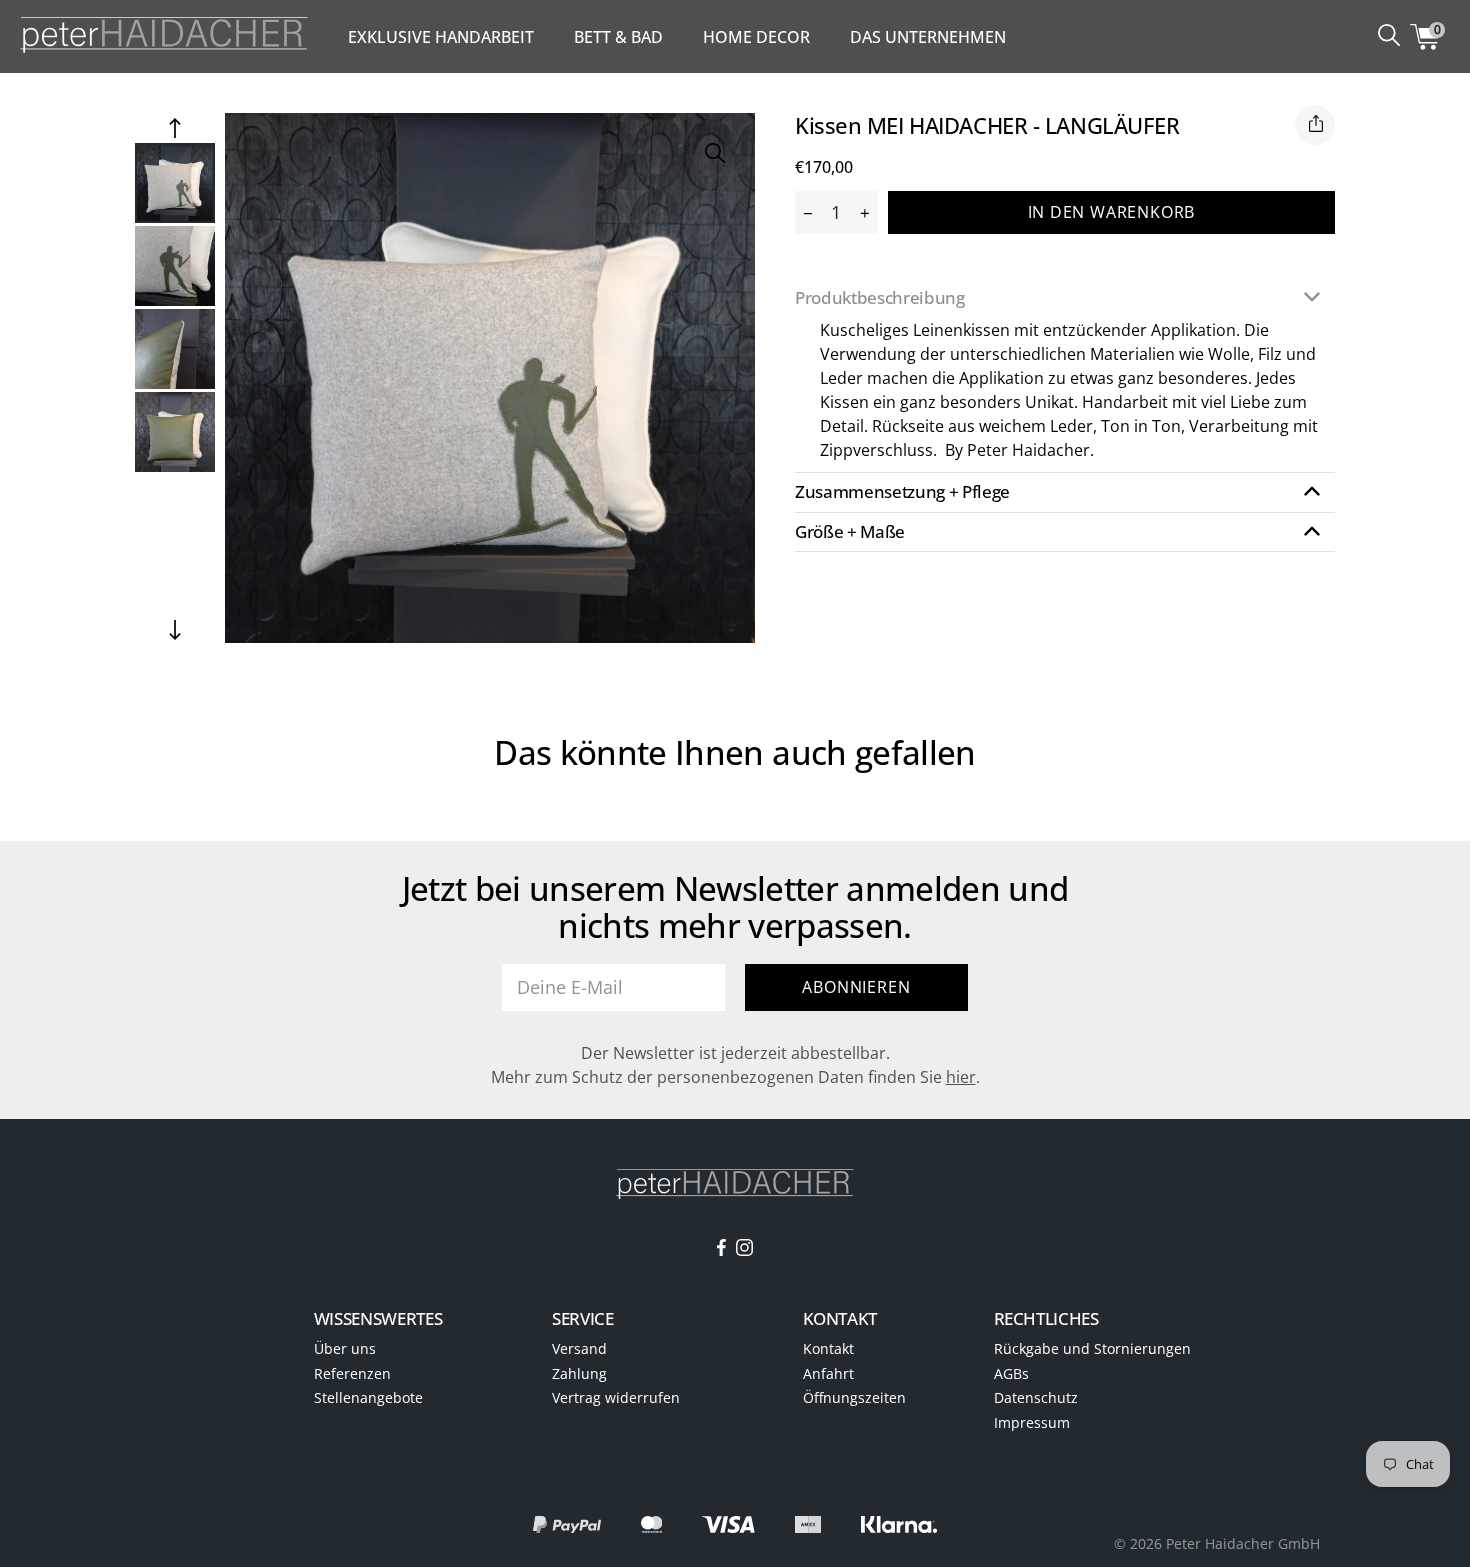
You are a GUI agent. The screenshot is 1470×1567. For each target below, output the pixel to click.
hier (961, 1077)
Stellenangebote (368, 1397)
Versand (579, 1348)
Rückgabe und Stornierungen (1092, 1348)
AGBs (1011, 1373)
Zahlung (579, 1373)
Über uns (345, 1348)
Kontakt (828, 1348)
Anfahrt (828, 1373)
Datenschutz (1036, 1397)
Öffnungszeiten (854, 1397)
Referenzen (352, 1373)
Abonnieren (856, 987)
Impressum (1032, 1422)
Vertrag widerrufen (616, 1397)
